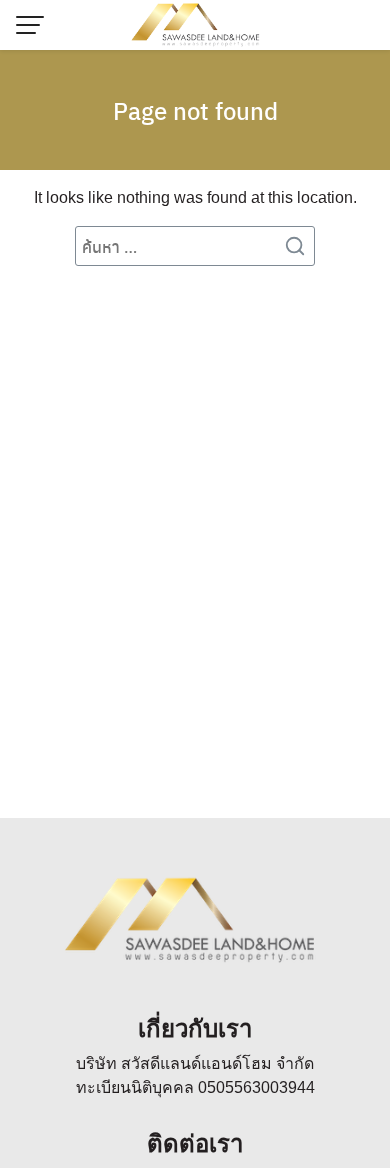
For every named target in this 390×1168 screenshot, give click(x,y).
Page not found (195, 110)
